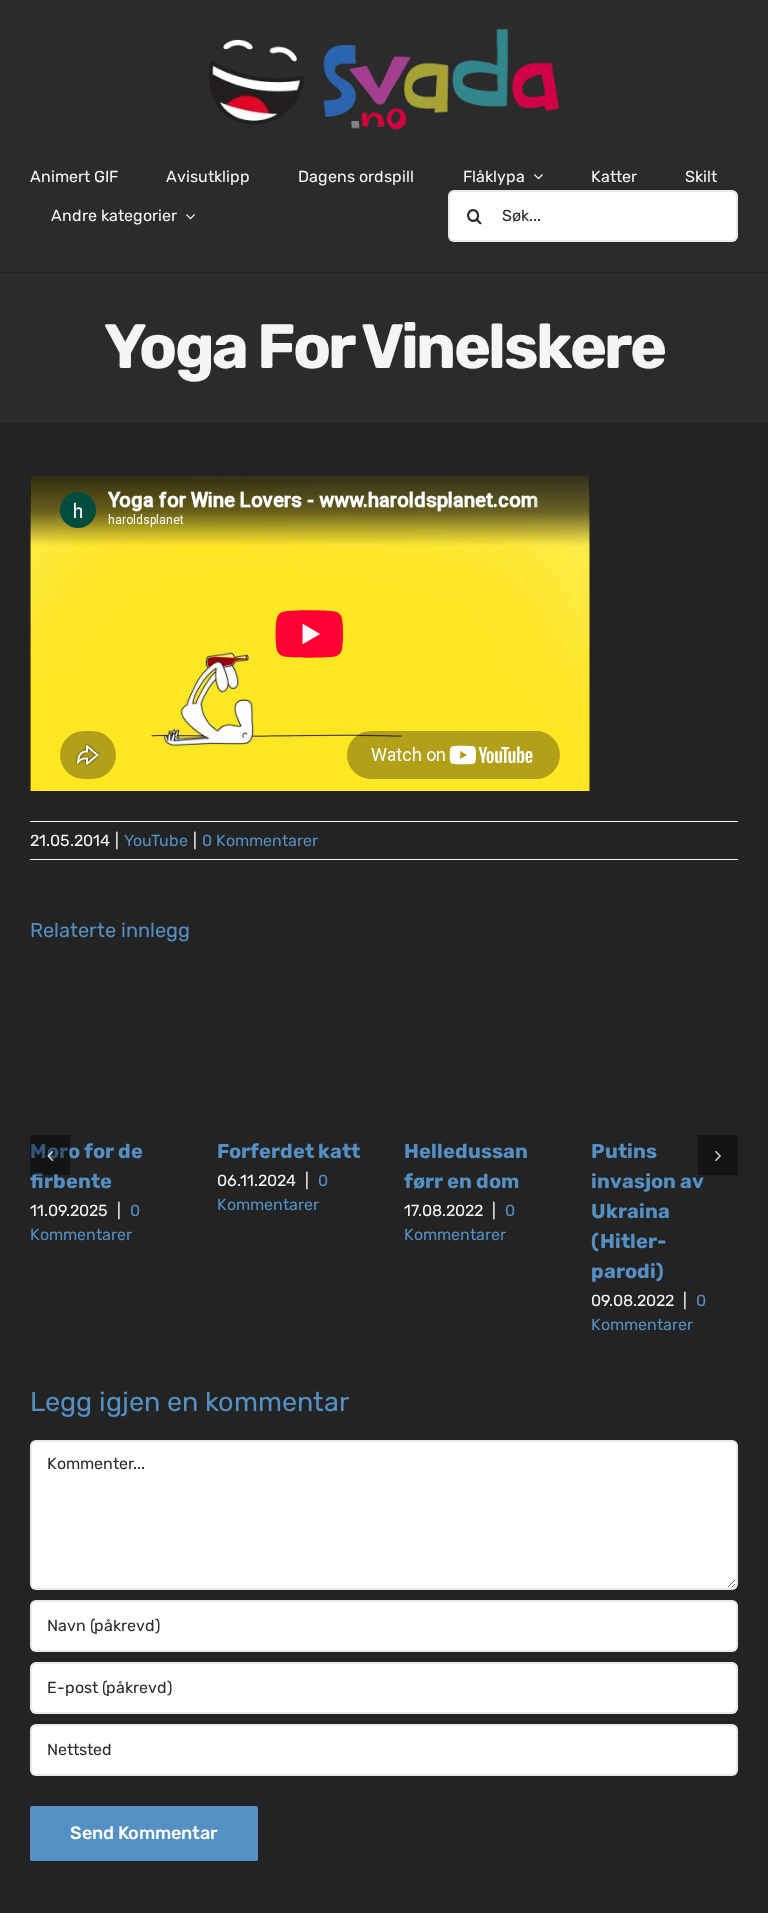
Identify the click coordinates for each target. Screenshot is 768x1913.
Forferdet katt (288, 1151)
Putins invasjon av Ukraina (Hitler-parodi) (647, 1211)
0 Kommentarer (260, 840)
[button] (50, 1155)
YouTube (156, 840)
